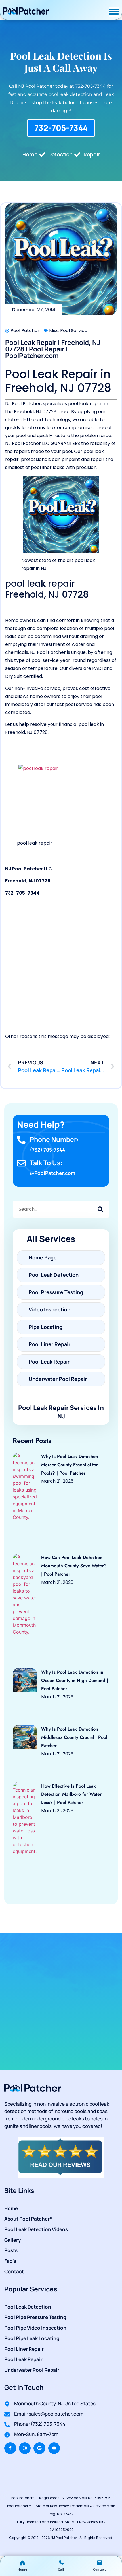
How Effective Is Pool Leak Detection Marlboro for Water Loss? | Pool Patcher (71, 1794)
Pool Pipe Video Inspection (35, 2328)
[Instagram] (25, 2448)
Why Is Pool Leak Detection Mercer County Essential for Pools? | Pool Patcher (70, 1465)
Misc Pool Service (68, 331)
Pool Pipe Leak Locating (32, 2338)
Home (11, 2208)
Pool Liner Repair (24, 2349)
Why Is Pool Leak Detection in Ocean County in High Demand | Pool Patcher (75, 1680)
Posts (11, 2250)
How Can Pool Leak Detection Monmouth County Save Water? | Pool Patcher (74, 1566)
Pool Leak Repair (23, 2359)
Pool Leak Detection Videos (36, 2229)
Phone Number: (54, 1139)
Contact (14, 2271)
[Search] (100, 1209)
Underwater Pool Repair (32, 2370)
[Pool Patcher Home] (26, 12)
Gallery (13, 2240)
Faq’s (10, 2261)
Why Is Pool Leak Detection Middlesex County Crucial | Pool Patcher (74, 1737)
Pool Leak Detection (28, 2307)
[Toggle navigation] (114, 12)
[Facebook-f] (10, 2448)
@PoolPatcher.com (52, 1173)
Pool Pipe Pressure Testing (35, 2317)
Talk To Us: (46, 1163)
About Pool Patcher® (29, 2219)
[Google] (39, 2448)
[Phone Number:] (21, 1140)
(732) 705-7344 (47, 1150)
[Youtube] (54, 2448)
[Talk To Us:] (21, 1163)
